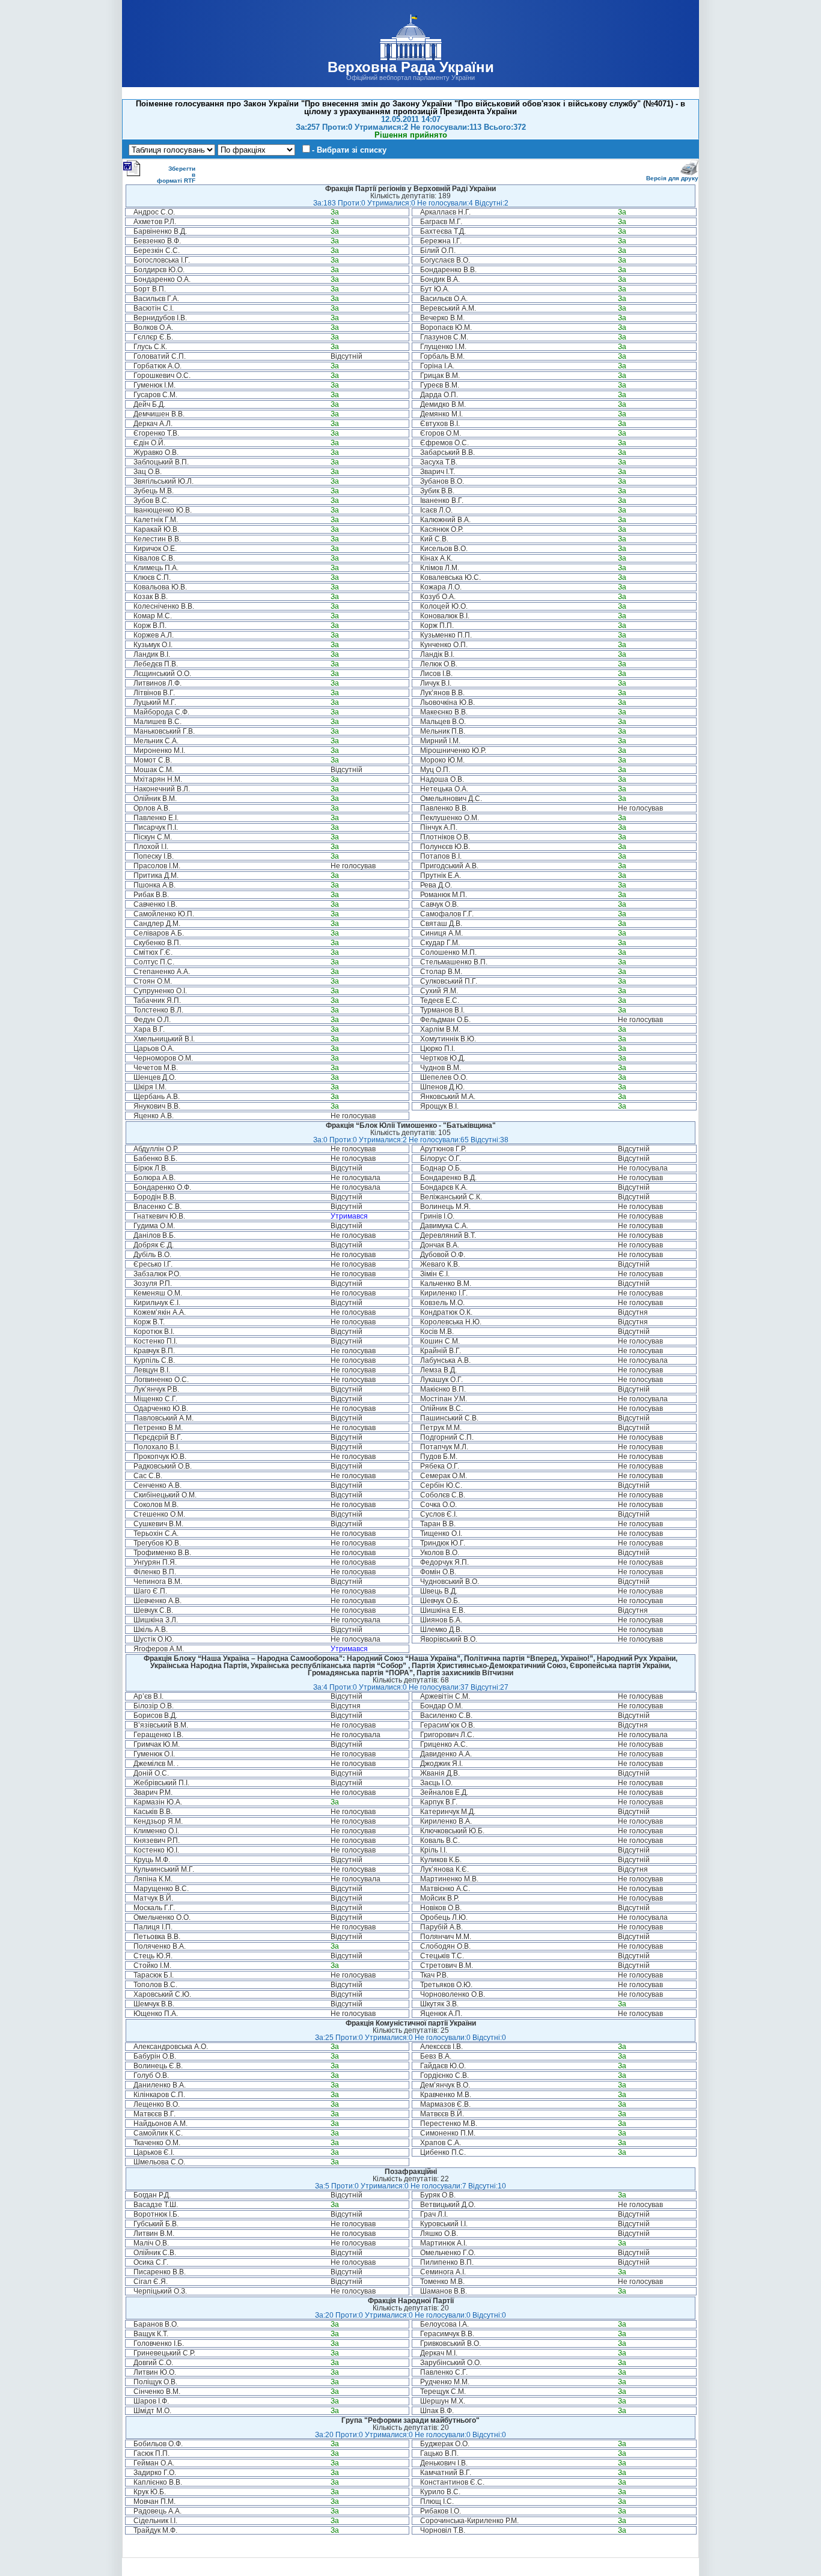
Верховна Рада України (411, 67)
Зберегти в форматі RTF (176, 175)
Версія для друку (672, 178)
